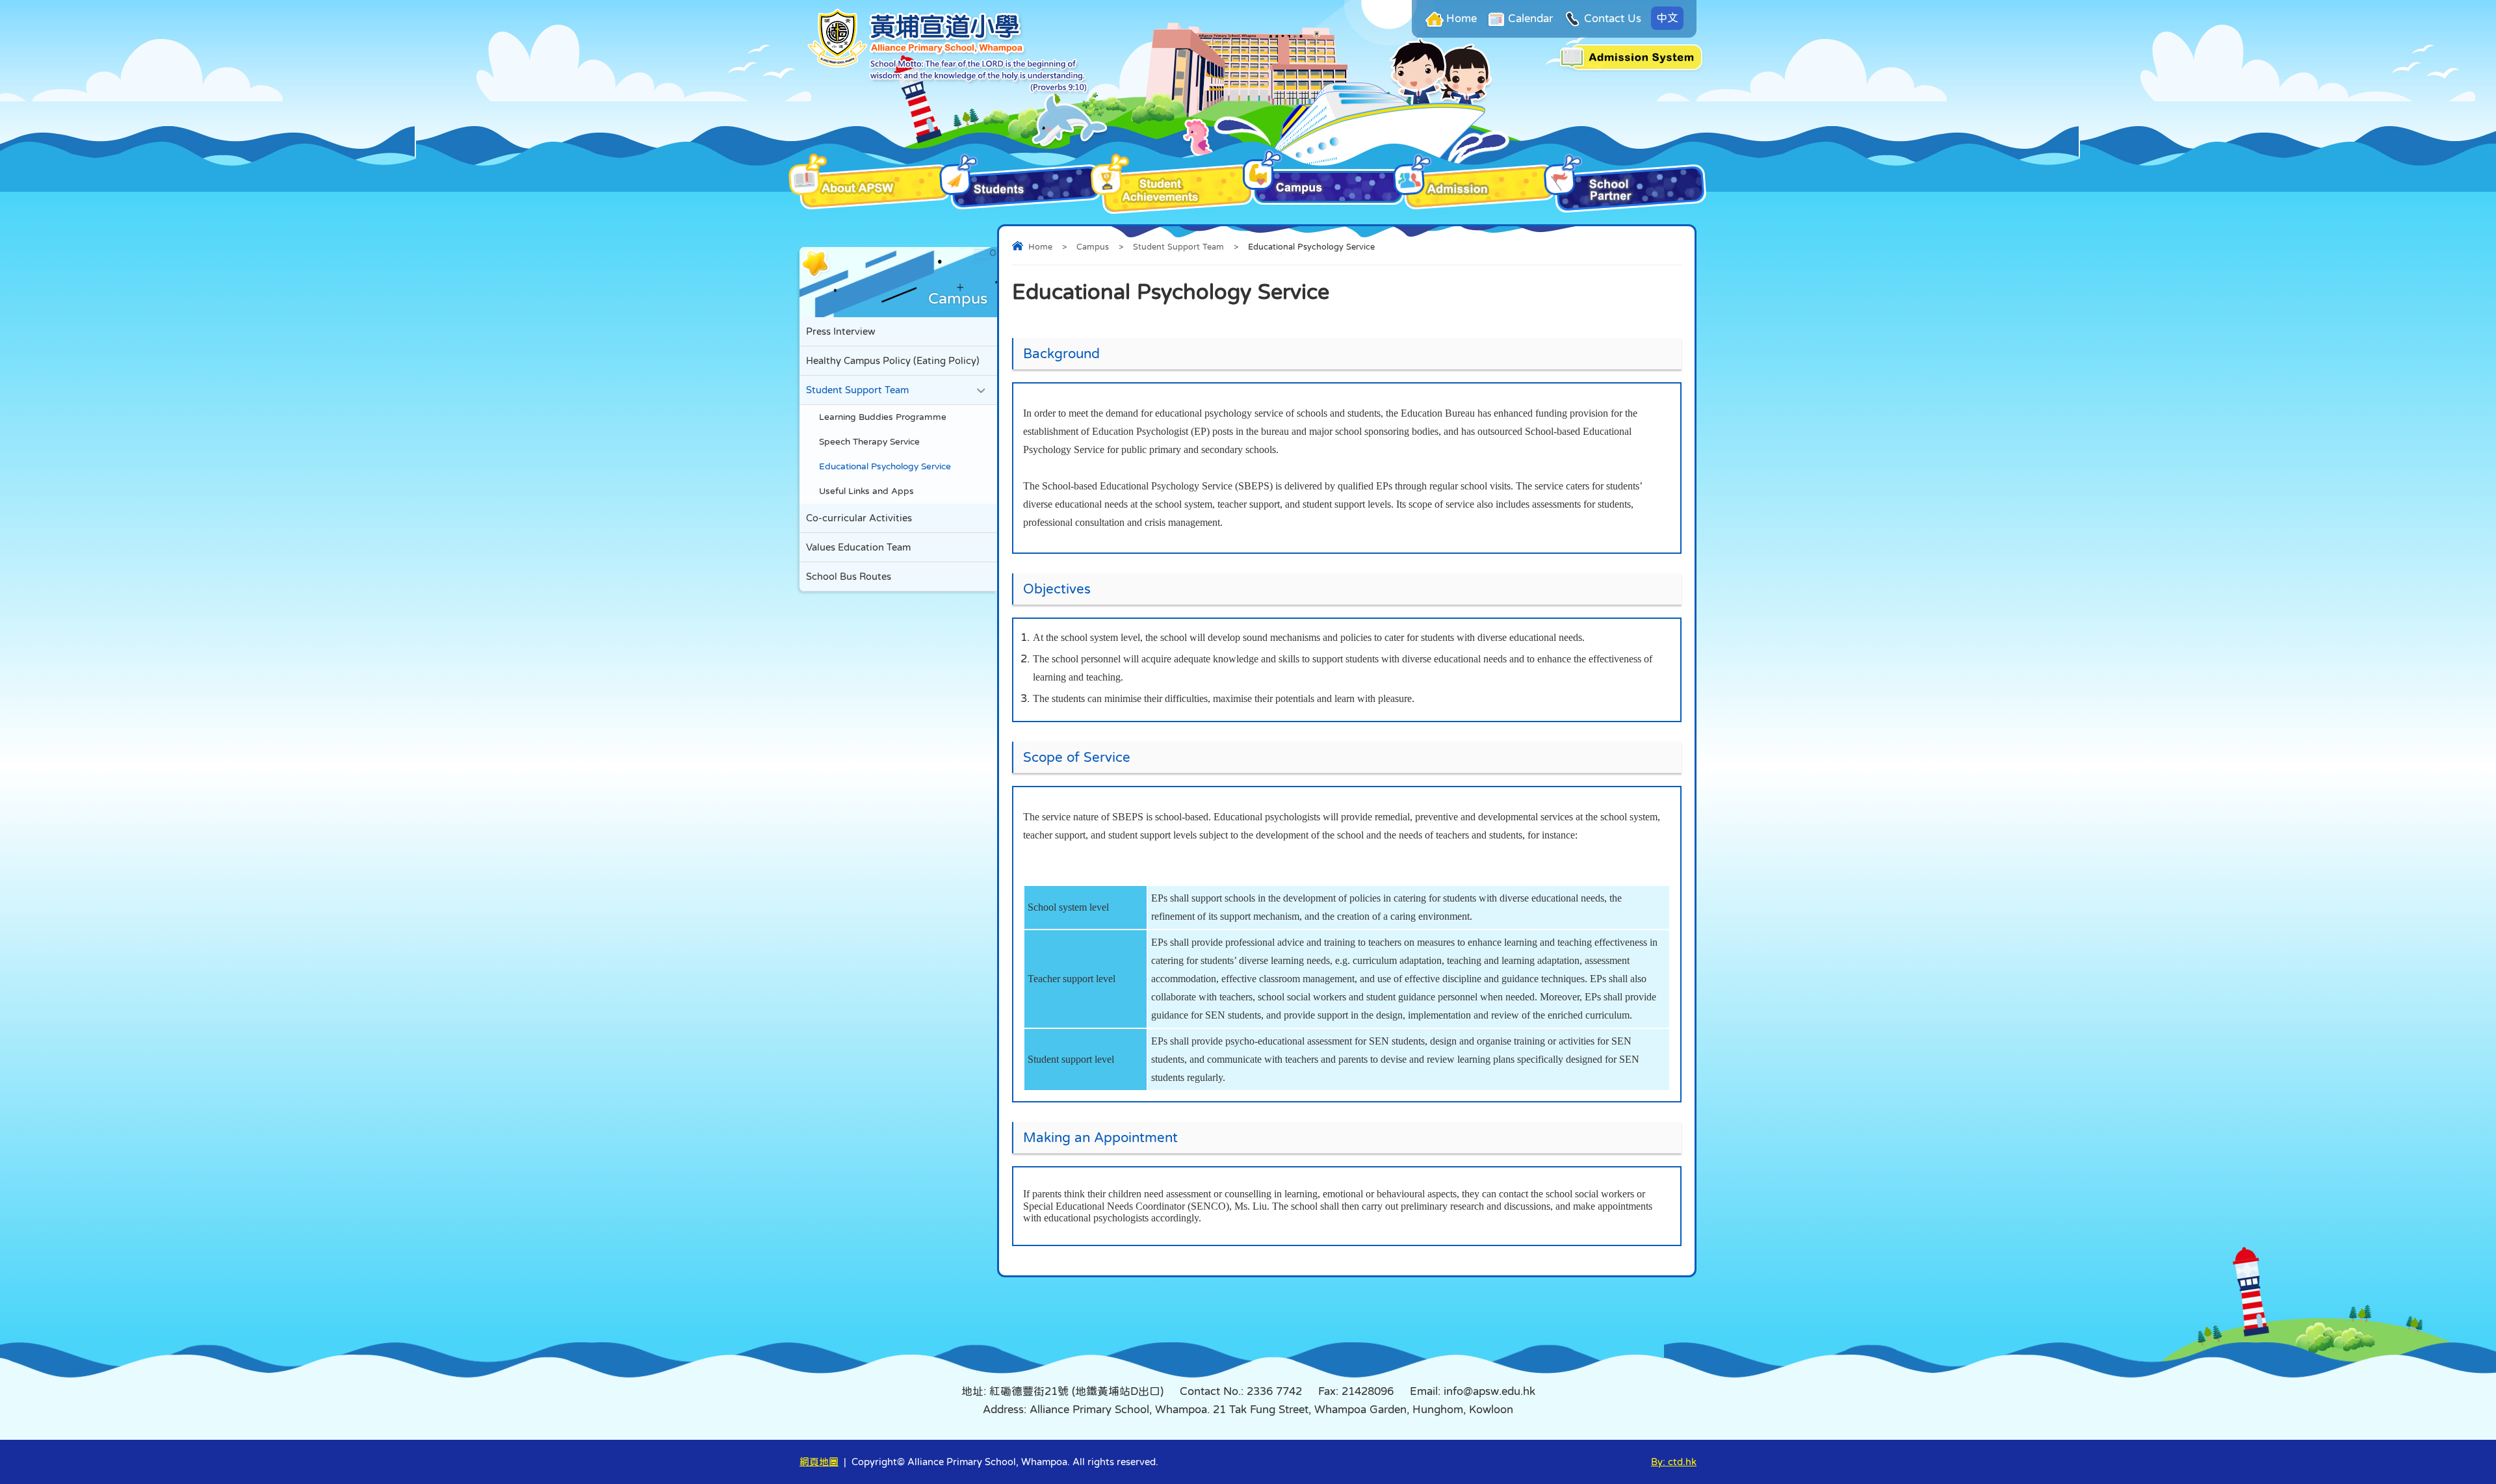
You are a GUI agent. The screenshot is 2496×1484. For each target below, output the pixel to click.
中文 (1667, 18)
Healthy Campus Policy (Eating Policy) (893, 360)
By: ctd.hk (1674, 1462)
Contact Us (1613, 19)
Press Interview (841, 331)
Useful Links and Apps (866, 491)
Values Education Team (858, 547)
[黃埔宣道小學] (947, 91)
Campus (1093, 247)
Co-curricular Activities (859, 518)
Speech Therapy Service (869, 442)
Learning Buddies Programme (883, 417)
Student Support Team (1178, 247)
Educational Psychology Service (885, 466)
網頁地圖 (819, 1462)
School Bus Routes (849, 576)
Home (1462, 19)
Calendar (1530, 19)
